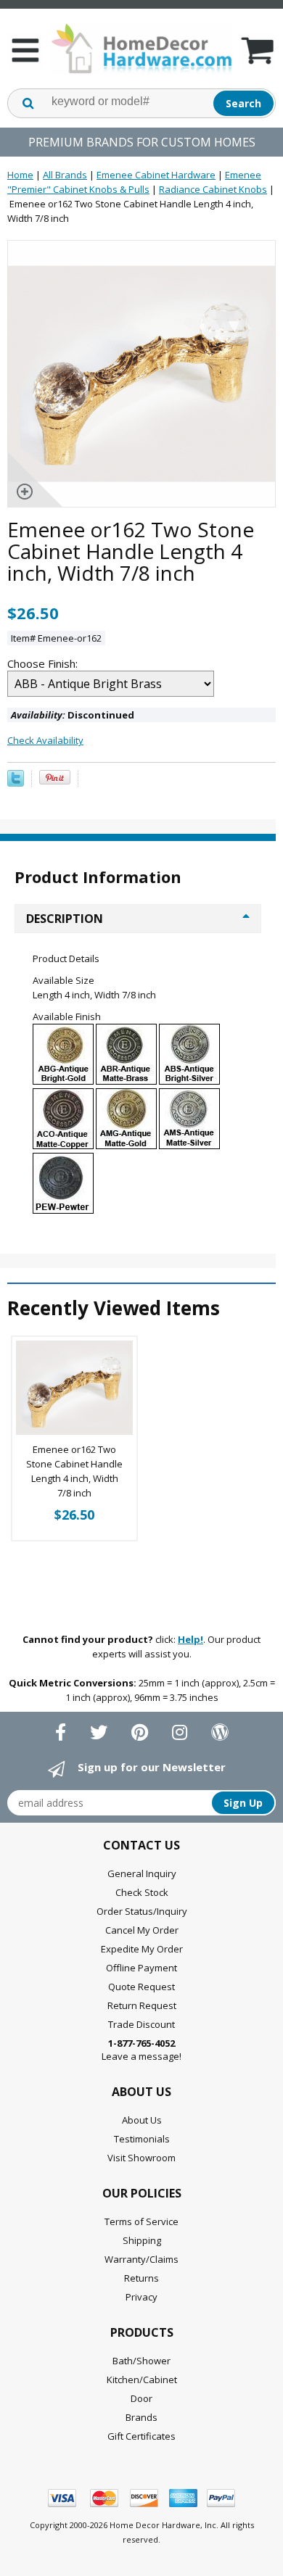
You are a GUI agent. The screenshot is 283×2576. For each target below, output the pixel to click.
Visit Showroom (141, 2158)
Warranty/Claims (141, 2259)
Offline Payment (141, 1968)
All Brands (65, 175)
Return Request (142, 2005)
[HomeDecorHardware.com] (141, 49)
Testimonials (142, 2139)
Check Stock (142, 1892)
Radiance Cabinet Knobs (213, 189)
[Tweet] (16, 783)
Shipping (142, 2240)
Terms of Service (141, 2221)
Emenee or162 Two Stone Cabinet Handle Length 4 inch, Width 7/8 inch (74, 1471)
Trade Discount (141, 2024)
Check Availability (45, 740)
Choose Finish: (44, 663)
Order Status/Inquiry (142, 1911)
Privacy (141, 2297)
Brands (141, 2417)
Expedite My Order (142, 1949)
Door (141, 2398)
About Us (142, 2120)
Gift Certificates (141, 2436)
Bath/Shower (141, 2361)
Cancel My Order (142, 1930)
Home (20, 175)
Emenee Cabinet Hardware (156, 175)
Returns (141, 2278)
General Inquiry (142, 1873)
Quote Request (141, 1987)
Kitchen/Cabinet (142, 2380)
